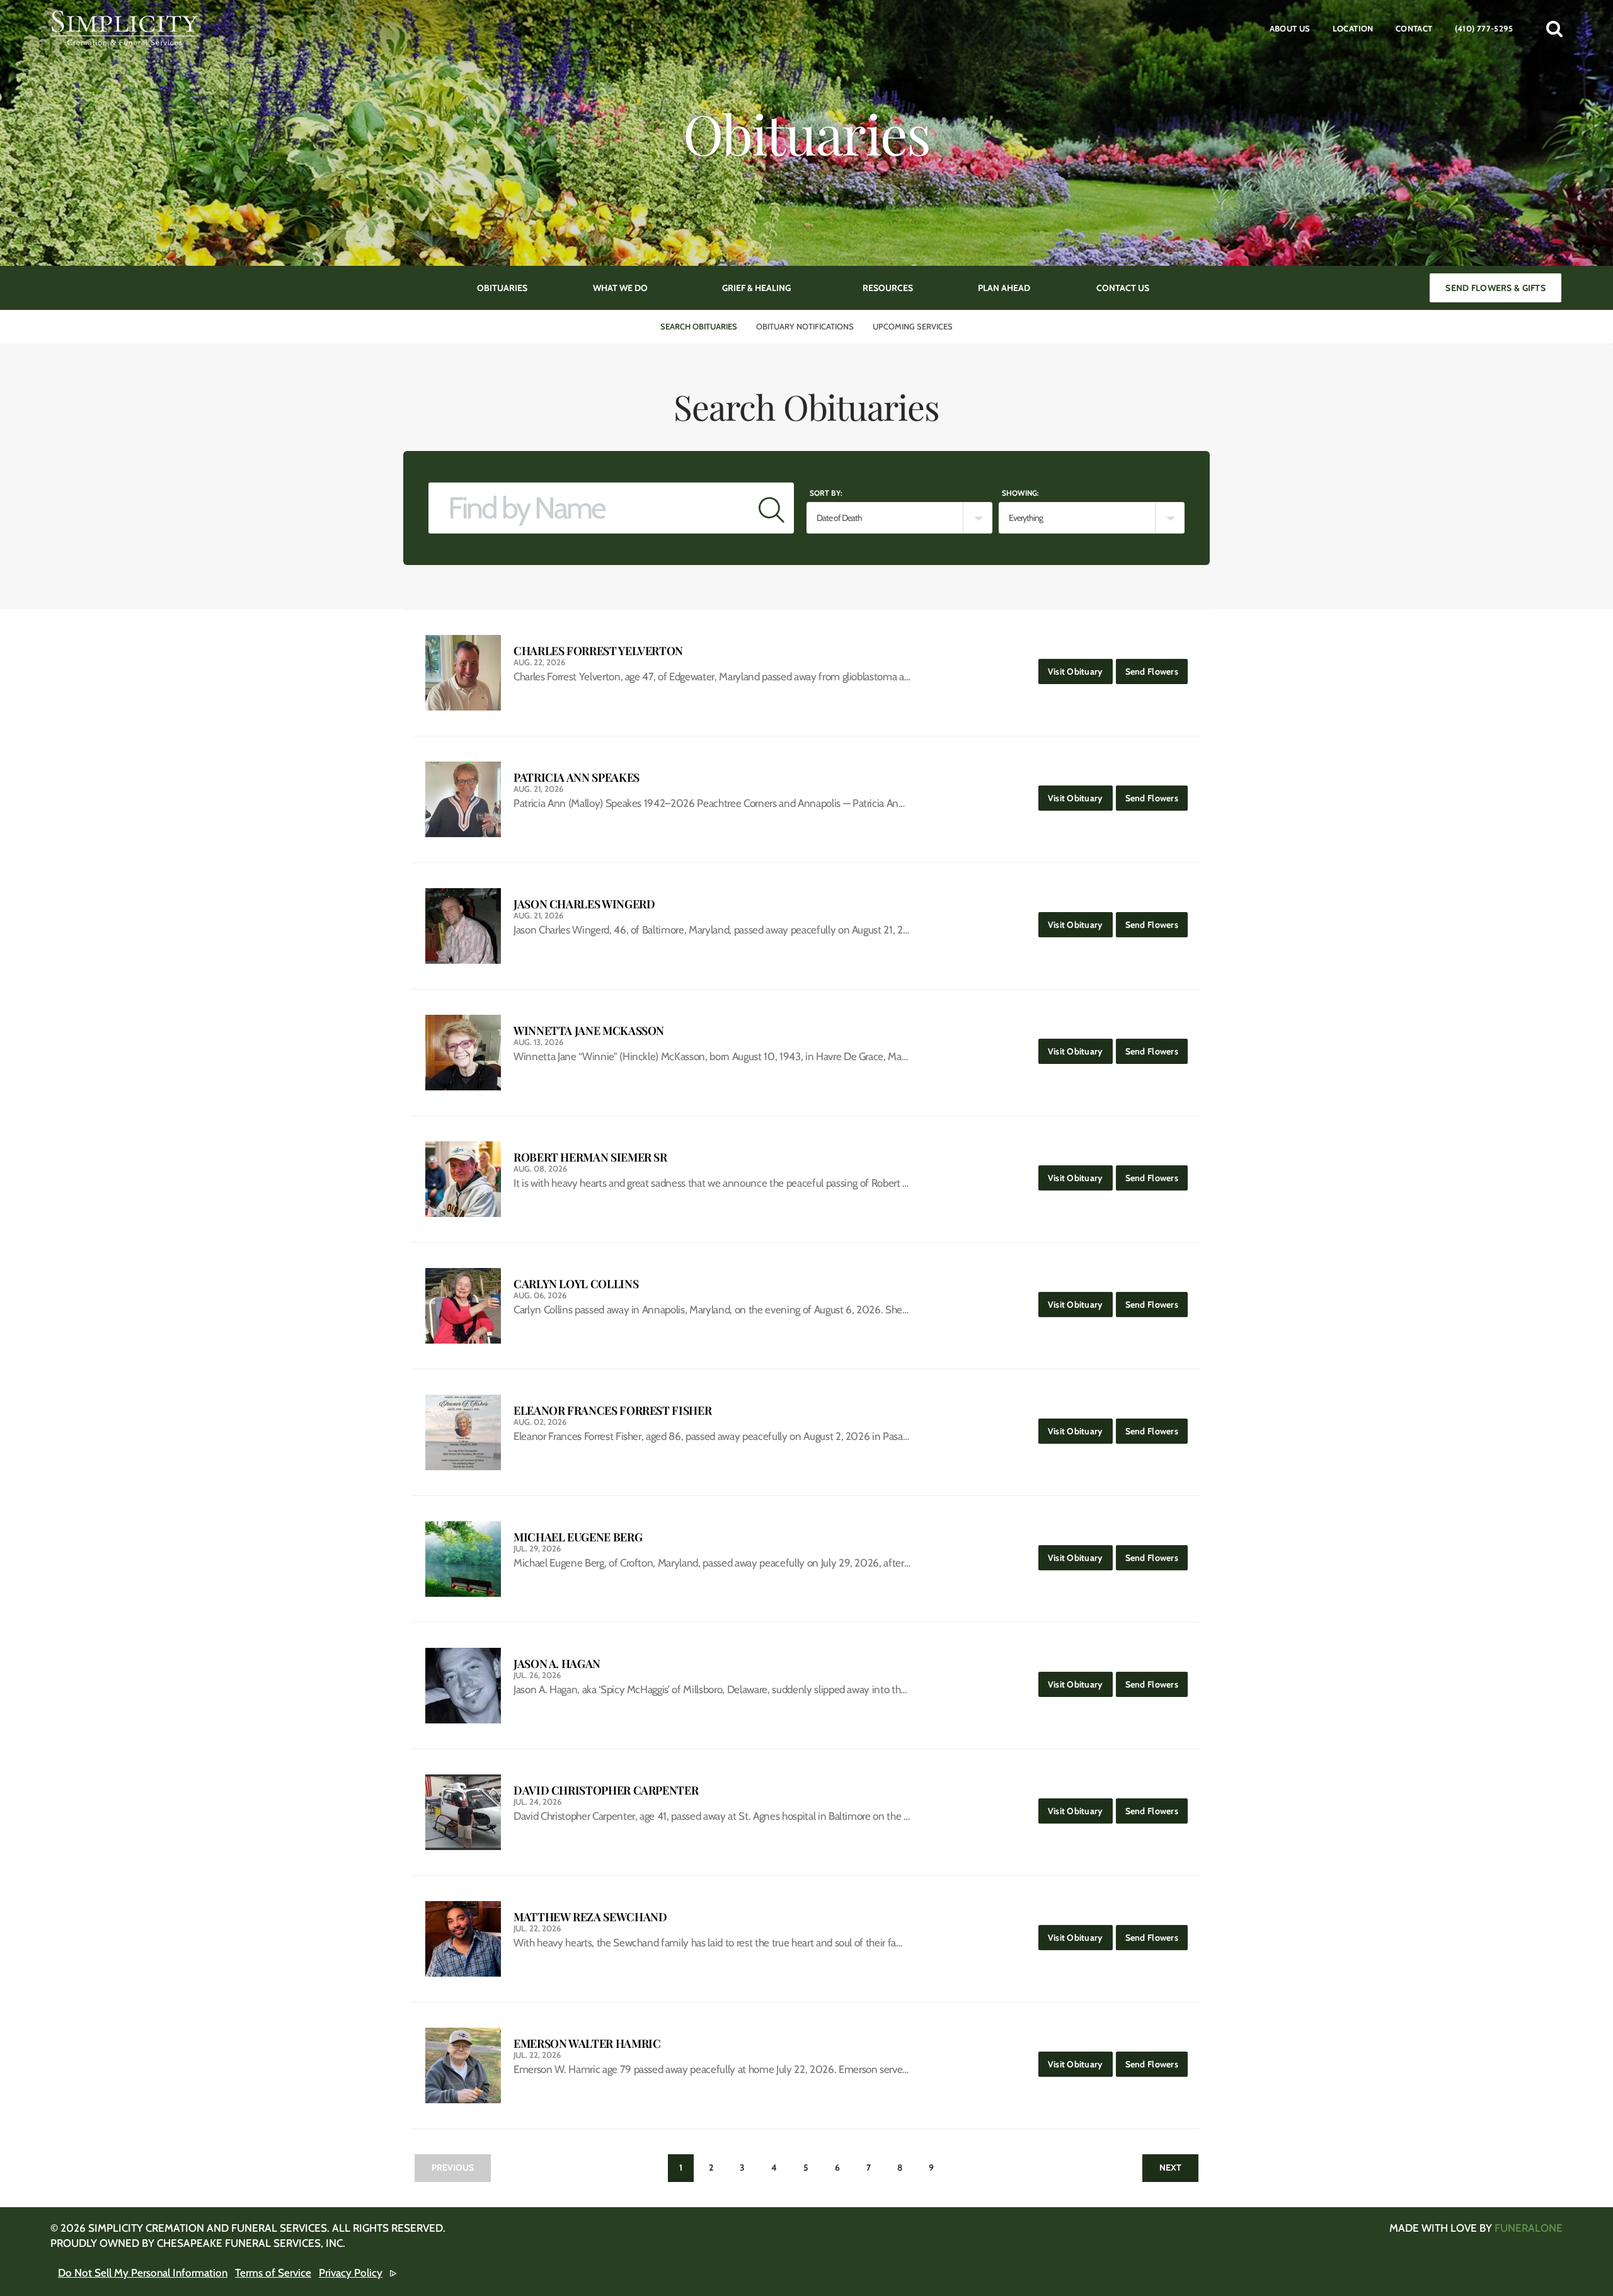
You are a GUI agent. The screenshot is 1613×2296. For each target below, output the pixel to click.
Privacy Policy (351, 2273)
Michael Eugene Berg (578, 1537)
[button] (1554, 28)
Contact (1414, 28)
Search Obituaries (699, 326)
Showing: (1020, 493)
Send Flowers (1157, 671)
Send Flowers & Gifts (1495, 288)
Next (1170, 2167)
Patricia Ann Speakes (577, 778)
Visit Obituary (1080, 671)
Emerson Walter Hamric (587, 2044)
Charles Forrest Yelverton (598, 651)
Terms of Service (273, 2273)
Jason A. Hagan (557, 1664)
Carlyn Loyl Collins (576, 1284)
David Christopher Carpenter (606, 1791)
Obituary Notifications (805, 326)
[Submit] (772, 508)
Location (1353, 28)
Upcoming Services (913, 326)
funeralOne (1529, 2228)
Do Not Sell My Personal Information (143, 2273)
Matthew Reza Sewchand (590, 1917)
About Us (1290, 28)
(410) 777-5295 (1484, 28)
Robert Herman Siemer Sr (590, 1157)
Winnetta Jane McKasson (589, 1031)
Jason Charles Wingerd (584, 904)
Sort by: (826, 493)
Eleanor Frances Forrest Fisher (612, 1411)
